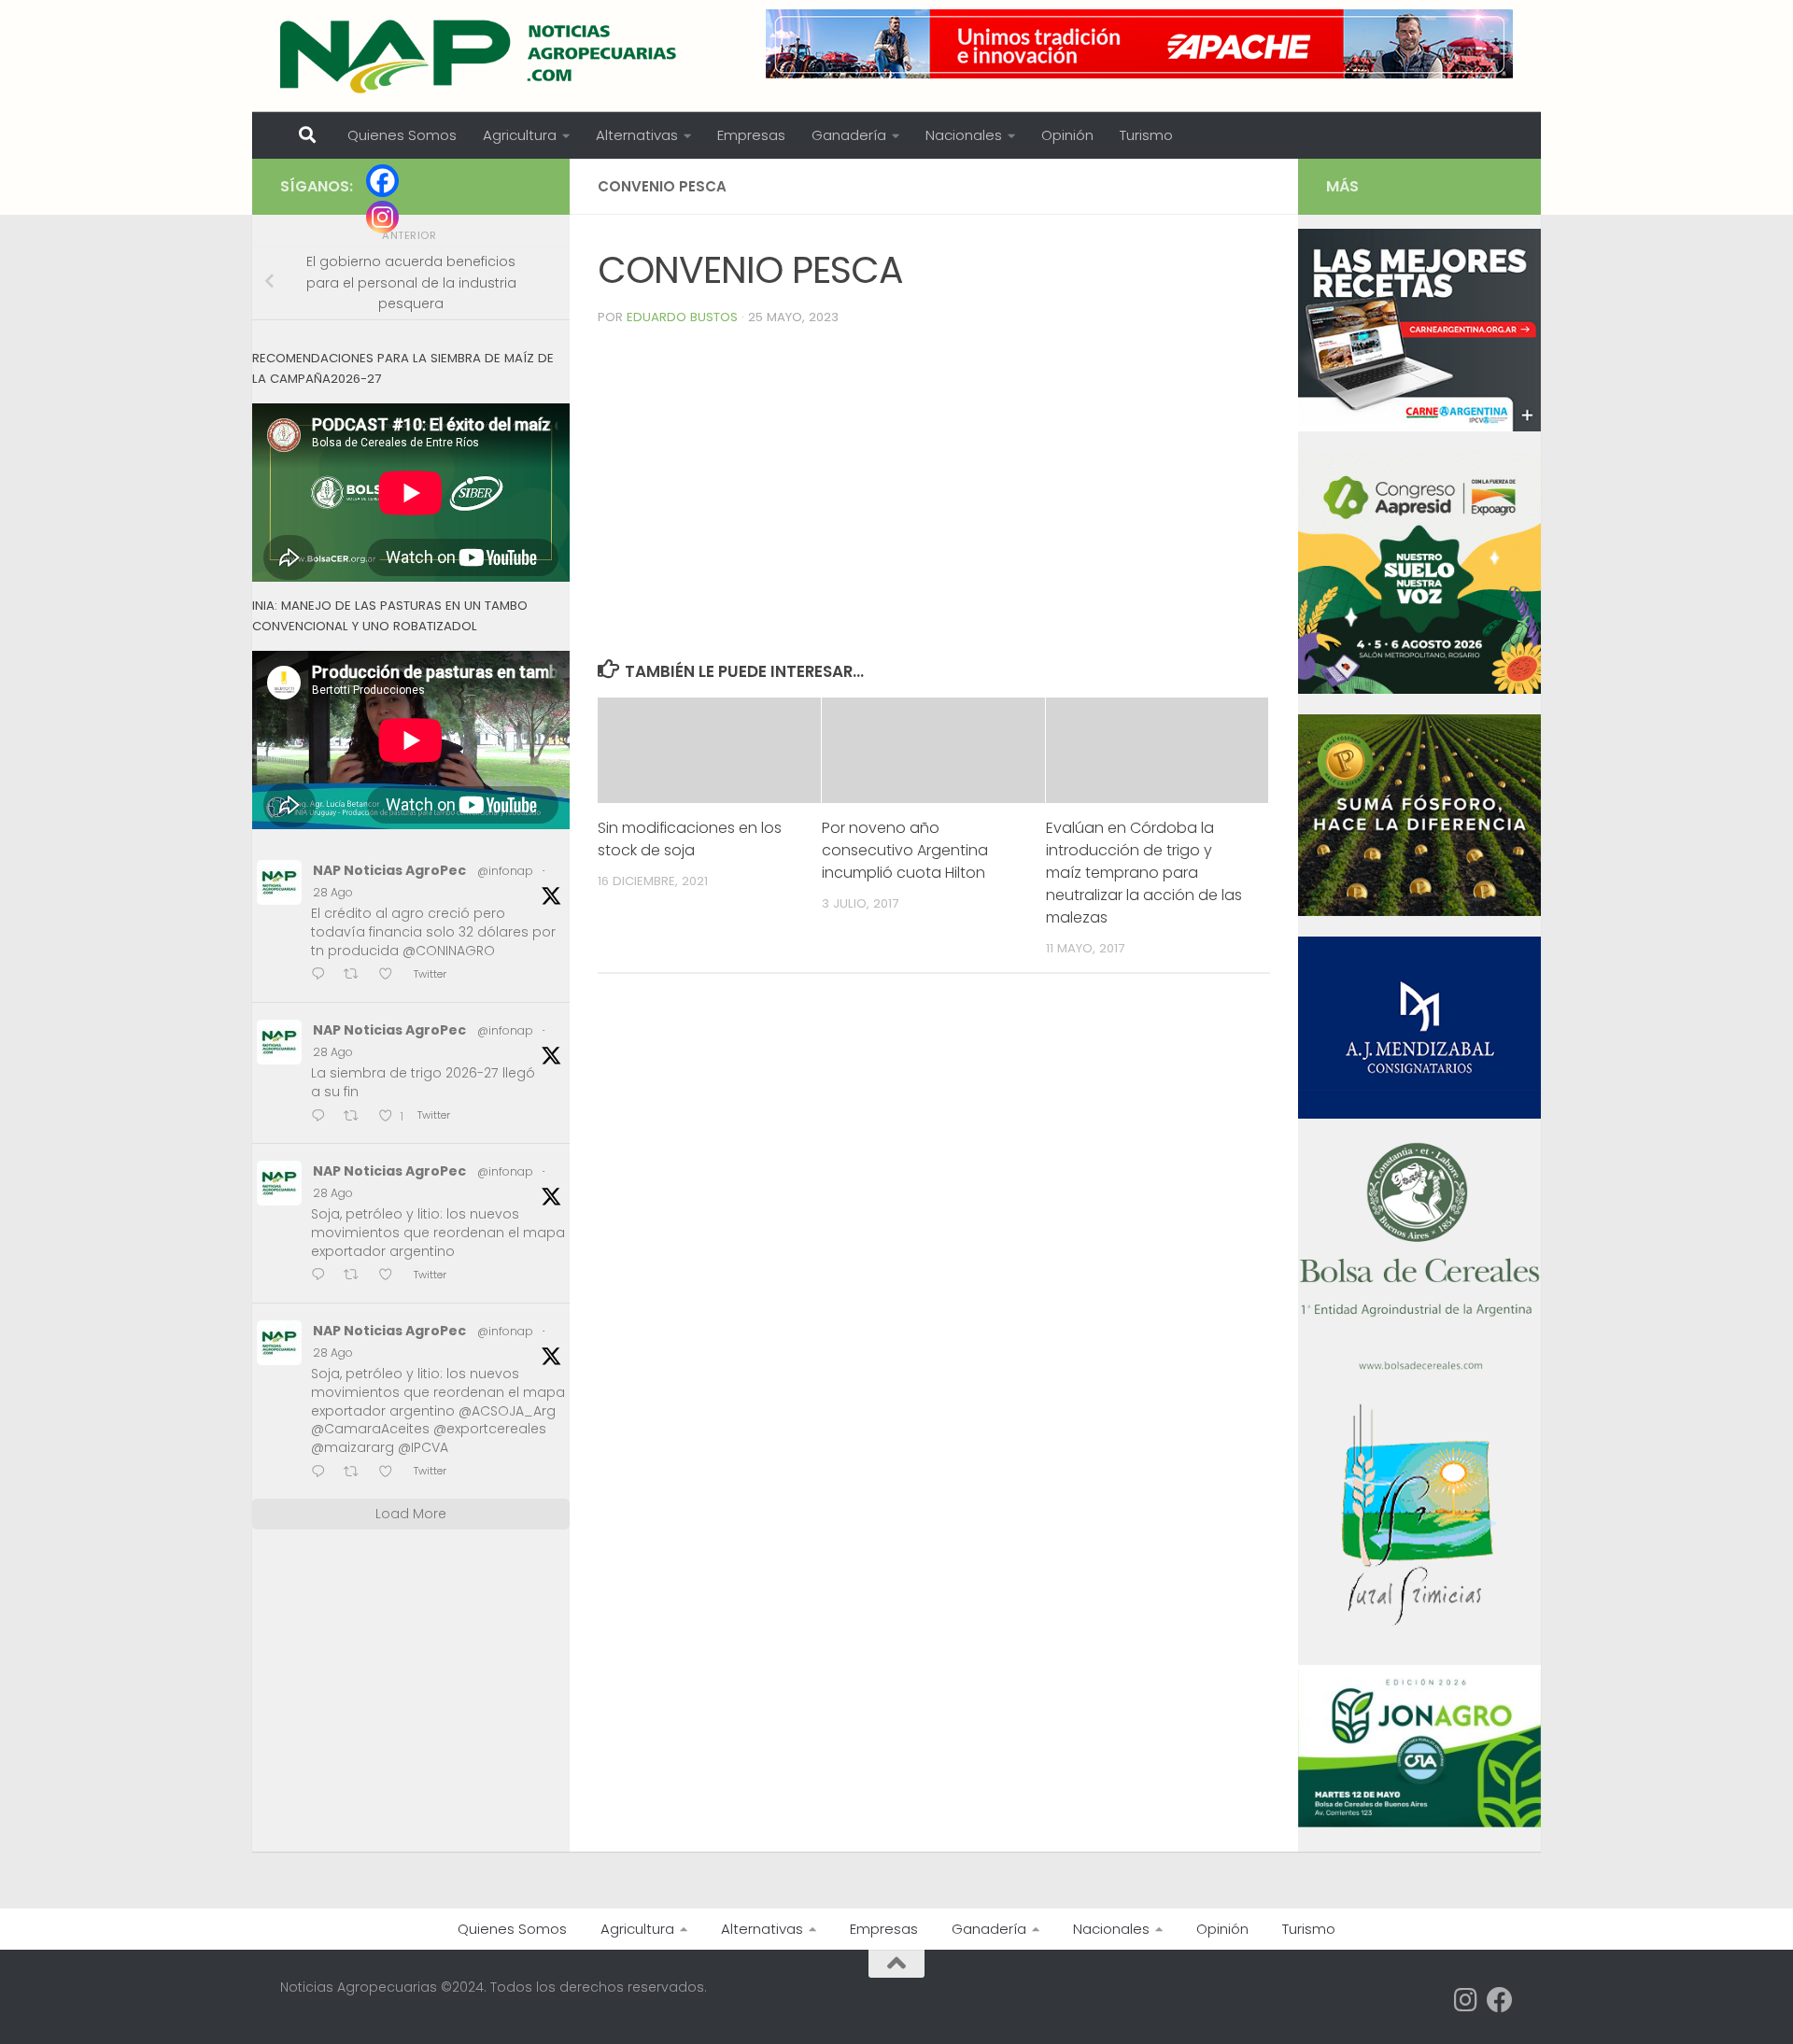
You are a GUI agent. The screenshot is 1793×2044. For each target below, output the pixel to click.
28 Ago (333, 892)
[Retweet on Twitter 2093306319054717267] (357, 1117)
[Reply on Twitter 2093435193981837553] (323, 976)
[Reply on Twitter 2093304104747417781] (323, 1277)
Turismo (1146, 135)
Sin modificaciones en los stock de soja (690, 839)
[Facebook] (382, 181)
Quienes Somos (402, 135)
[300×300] (1419, 689)
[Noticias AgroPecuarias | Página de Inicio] (480, 56)
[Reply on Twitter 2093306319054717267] (323, 1117)
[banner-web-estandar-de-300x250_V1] (1419, 911)
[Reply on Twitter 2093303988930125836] (323, 1473)
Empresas (751, 135)
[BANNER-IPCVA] (1419, 427)
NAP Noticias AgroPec (389, 870)
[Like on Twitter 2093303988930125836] (391, 1473)
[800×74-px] (1139, 44)
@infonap (505, 871)
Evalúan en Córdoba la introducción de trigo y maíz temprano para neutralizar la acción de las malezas (1144, 873)
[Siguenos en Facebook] (1500, 2000)
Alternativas (637, 135)
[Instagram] (382, 217)
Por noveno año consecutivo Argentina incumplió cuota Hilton (905, 850)
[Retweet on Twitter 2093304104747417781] (357, 1277)
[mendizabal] (1419, 1114)
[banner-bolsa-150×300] (1419, 1368)
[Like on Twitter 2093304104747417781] (391, 1277)
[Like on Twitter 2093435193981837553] (391, 976)
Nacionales (964, 135)
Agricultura (520, 135)
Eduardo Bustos (682, 317)
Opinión (1067, 135)
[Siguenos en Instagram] (1466, 2000)
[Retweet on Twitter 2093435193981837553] (357, 976)
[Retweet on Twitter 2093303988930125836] (357, 1473)
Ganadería (849, 135)
